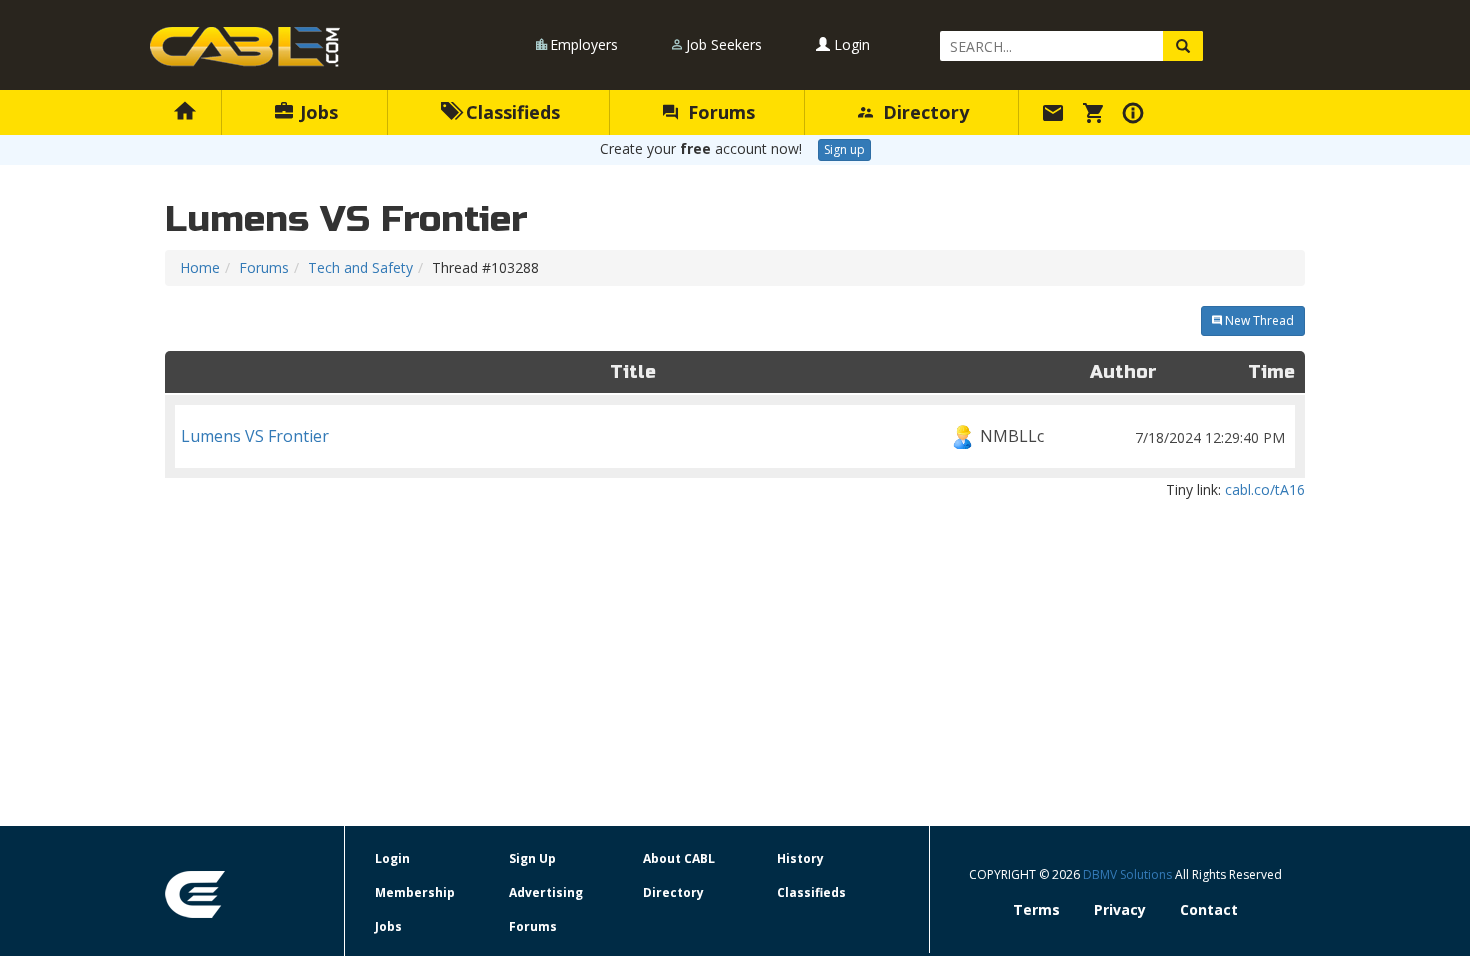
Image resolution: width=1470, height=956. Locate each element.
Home (200, 267)
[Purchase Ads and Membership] (1096, 112)
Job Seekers (724, 44)
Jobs (316, 112)
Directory (923, 112)
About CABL (679, 858)
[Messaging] (1056, 112)
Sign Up (532, 858)
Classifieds (510, 112)
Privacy (1120, 909)
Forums (719, 112)
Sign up (844, 149)
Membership (415, 892)
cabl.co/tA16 (1265, 489)
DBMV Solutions (1129, 874)
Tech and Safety (360, 267)
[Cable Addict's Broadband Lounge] (245, 47)
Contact (1209, 909)
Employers (584, 44)
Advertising (546, 892)
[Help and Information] (1136, 112)
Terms (1036, 909)
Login (850, 44)
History (800, 858)
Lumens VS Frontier (733, 436)
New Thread (1258, 320)
